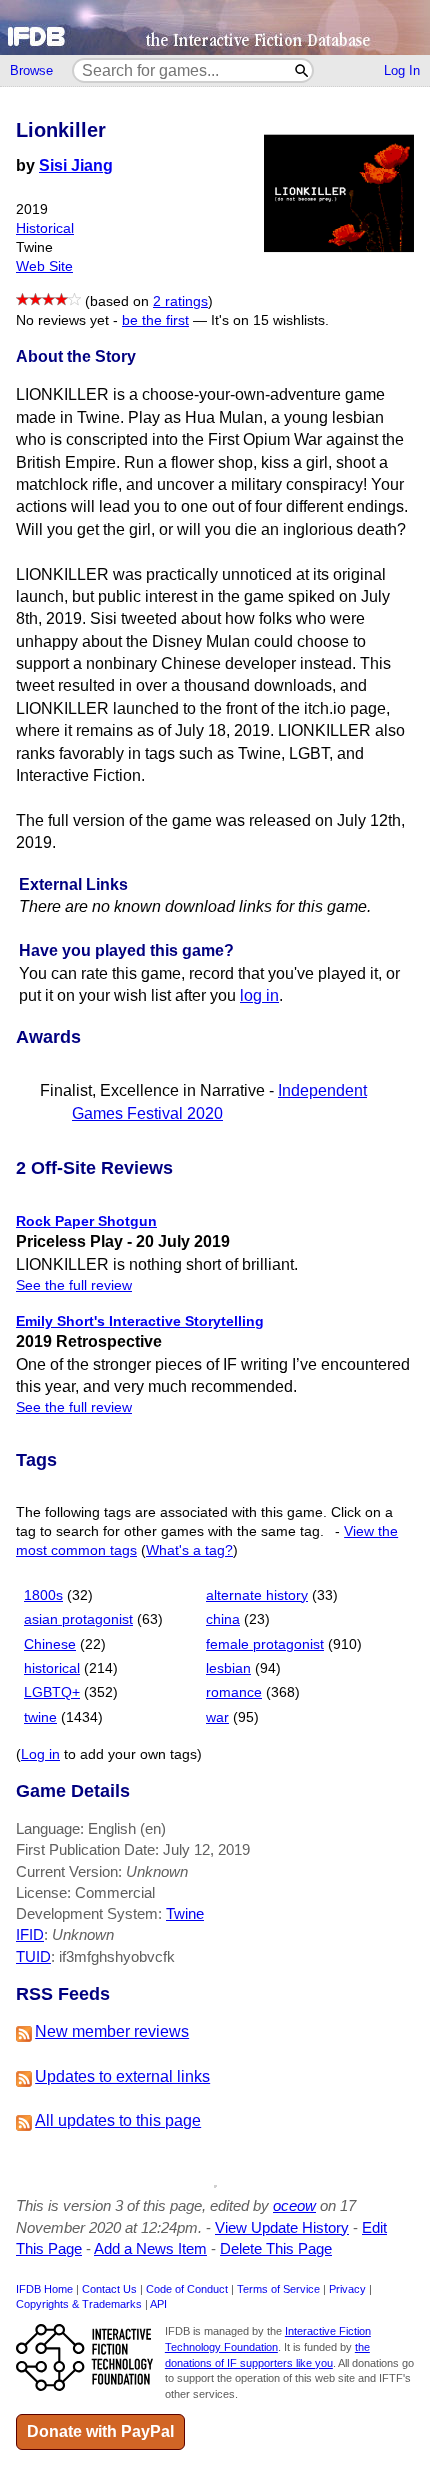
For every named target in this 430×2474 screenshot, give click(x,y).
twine (40, 1717)
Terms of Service (278, 2289)
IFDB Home (44, 2289)
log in (259, 995)
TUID (33, 1956)
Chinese (50, 1644)
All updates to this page (118, 2120)
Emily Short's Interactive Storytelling (140, 1321)
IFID (30, 1934)
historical (52, 1668)
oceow (294, 2205)
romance (234, 1692)
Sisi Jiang (76, 165)
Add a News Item (150, 2248)
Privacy (347, 2289)
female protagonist (265, 1644)
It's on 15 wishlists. (270, 320)
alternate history (257, 1595)
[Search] (302, 70)
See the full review (74, 1285)
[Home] (215, 27)
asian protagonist (78, 1619)
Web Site (44, 266)
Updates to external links (122, 2076)
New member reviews (112, 2031)
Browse (31, 70)
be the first (155, 320)
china (223, 1619)
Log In (402, 70)
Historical (45, 228)
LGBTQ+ (52, 1692)
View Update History (282, 2227)
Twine (185, 1913)
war (217, 1717)
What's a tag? (189, 1550)
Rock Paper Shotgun (86, 1221)
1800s (43, 1595)
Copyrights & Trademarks (79, 2304)
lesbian (228, 1668)
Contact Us (109, 2289)
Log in (40, 1754)
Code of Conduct (187, 2289)
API (158, 2304)
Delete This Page (276, 2248)
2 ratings (180, 301)
